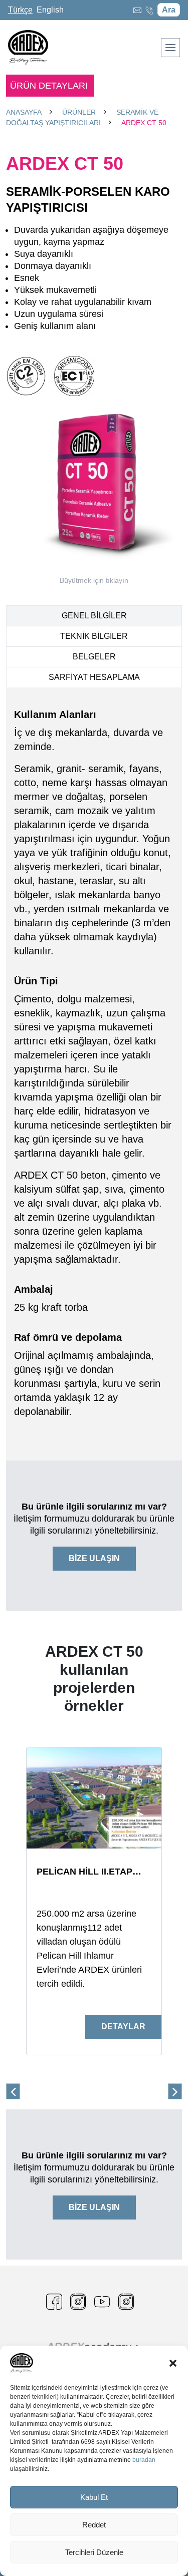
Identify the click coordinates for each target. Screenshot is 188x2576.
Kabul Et (94, 2497)
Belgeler (94, 657)
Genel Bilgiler (94, 616)
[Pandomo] (130, 2302)
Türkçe (20, 10)
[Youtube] (106, 2302)
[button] (173, 2363)
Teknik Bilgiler (94, 636)
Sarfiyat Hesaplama (94, 677)
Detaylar (123, 2027)
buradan (144, 2460)
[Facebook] (58, 2302)
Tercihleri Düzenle (94, 2552)
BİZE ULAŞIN (94, 1558)
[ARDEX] (82, 2302)
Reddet (94, 2525)
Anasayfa (24, 112)
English (50, 10)
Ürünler (79, 112)
